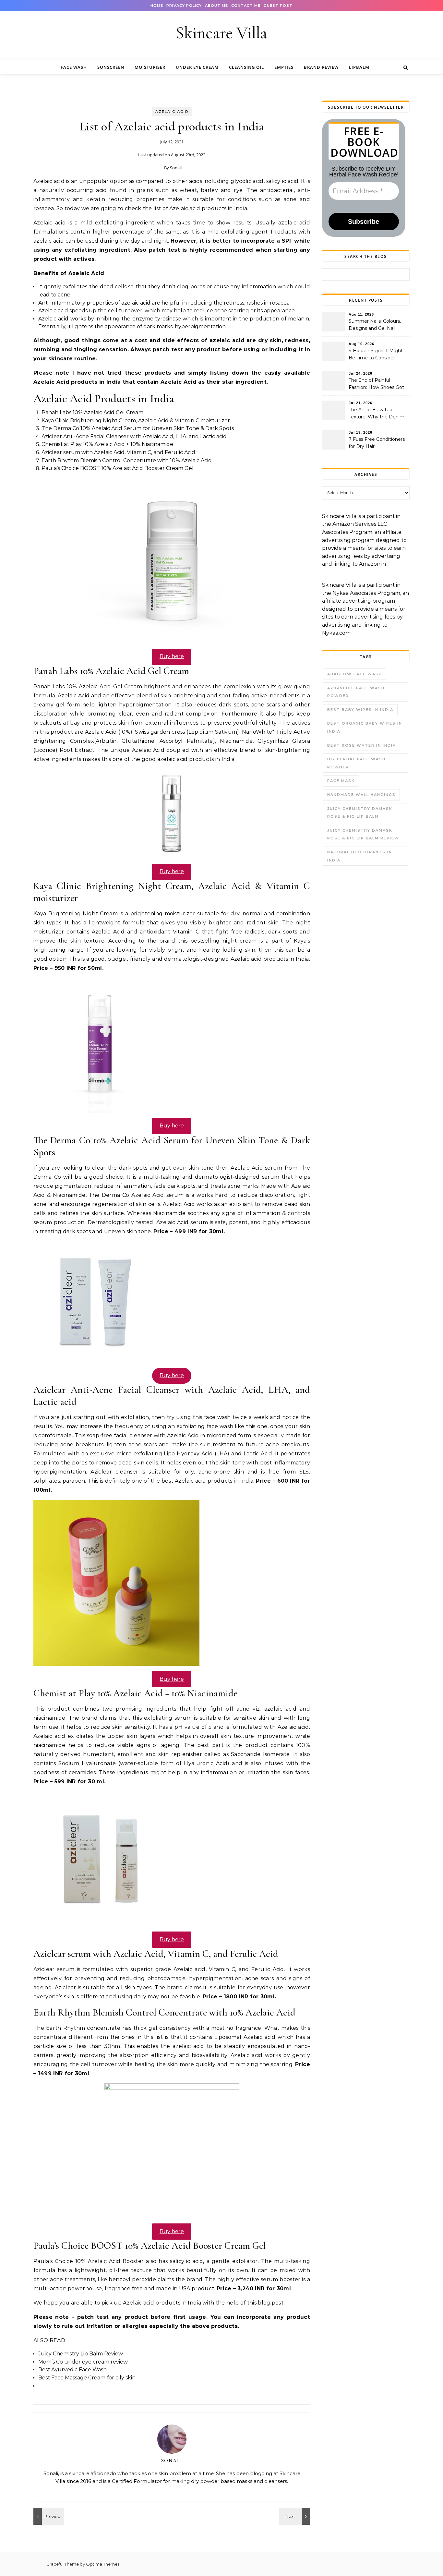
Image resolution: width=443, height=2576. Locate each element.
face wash (74, 67)
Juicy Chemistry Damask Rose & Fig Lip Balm (360, 813)
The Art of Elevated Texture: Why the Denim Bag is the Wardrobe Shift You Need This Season (378, 414)
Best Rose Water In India (362, 745)
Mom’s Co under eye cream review (83, 2362)
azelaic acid (172, 112)
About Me (216, 6)
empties (284, 67)
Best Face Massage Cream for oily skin (87, 2378)
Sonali (176, 168)
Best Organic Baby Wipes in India (365, 727)
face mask (341, 781)
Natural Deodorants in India (360, 856)
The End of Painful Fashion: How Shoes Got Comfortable (376, 384)
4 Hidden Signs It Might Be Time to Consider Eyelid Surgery (376, 355)
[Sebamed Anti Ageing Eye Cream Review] (295, 2516)
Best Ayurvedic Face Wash (72, 2370)
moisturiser (150, 67)
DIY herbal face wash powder (356, 763)
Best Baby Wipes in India (360, 710)
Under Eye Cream (197, 67)
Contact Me (246, 6)
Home (157, 6)
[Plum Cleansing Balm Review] (48, 2516)
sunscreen (111, 67)
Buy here (172, 656)
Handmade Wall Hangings (361, 795)
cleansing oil (246, 67)
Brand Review (321, 67)
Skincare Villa (221, 33)
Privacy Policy (184, 6)
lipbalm (359, 67)
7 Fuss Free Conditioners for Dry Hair (377, 443)
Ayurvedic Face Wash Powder (356, 692)
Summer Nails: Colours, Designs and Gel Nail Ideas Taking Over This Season (375, 325)
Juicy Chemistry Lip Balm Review (81, 2354)
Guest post (278, 6)
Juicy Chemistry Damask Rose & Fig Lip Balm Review (363, 834)
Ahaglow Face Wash (355, 674)
